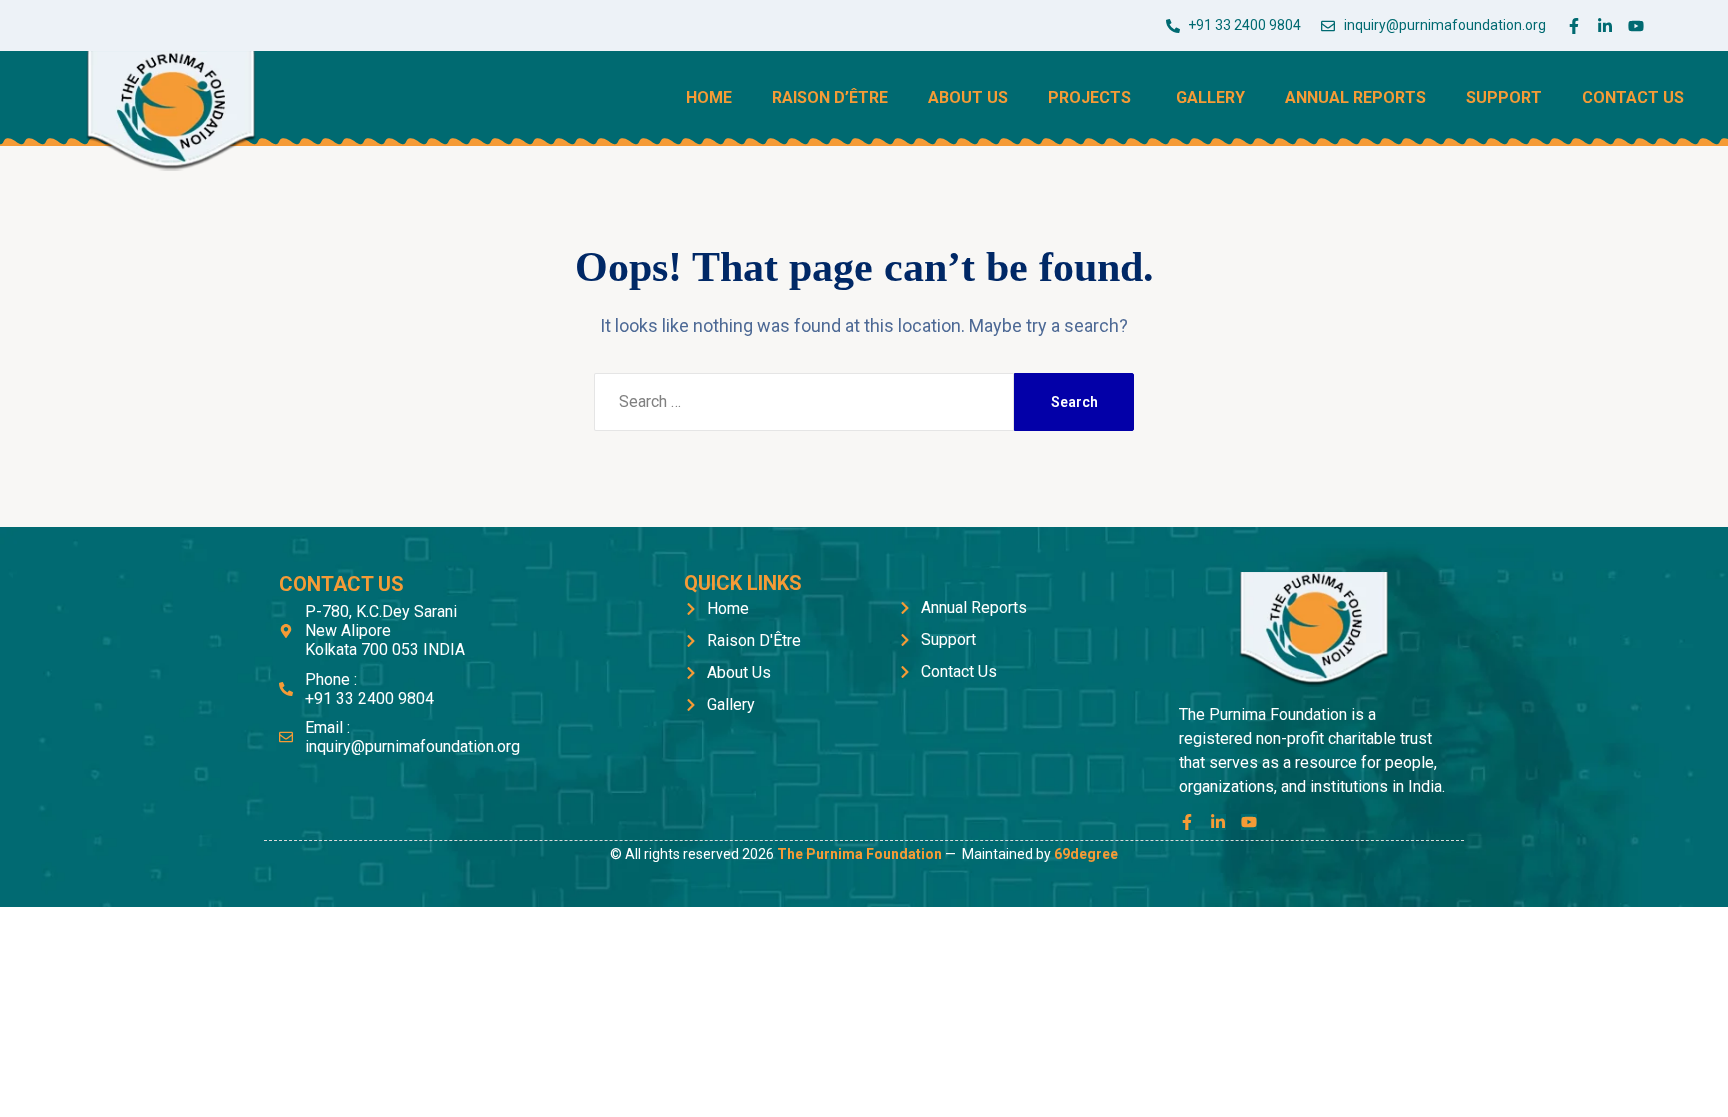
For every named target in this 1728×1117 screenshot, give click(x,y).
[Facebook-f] (1574, 26)
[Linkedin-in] (1605, 26)
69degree (1086, 854)
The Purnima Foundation (859, 854)
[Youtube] (1636, 26)
